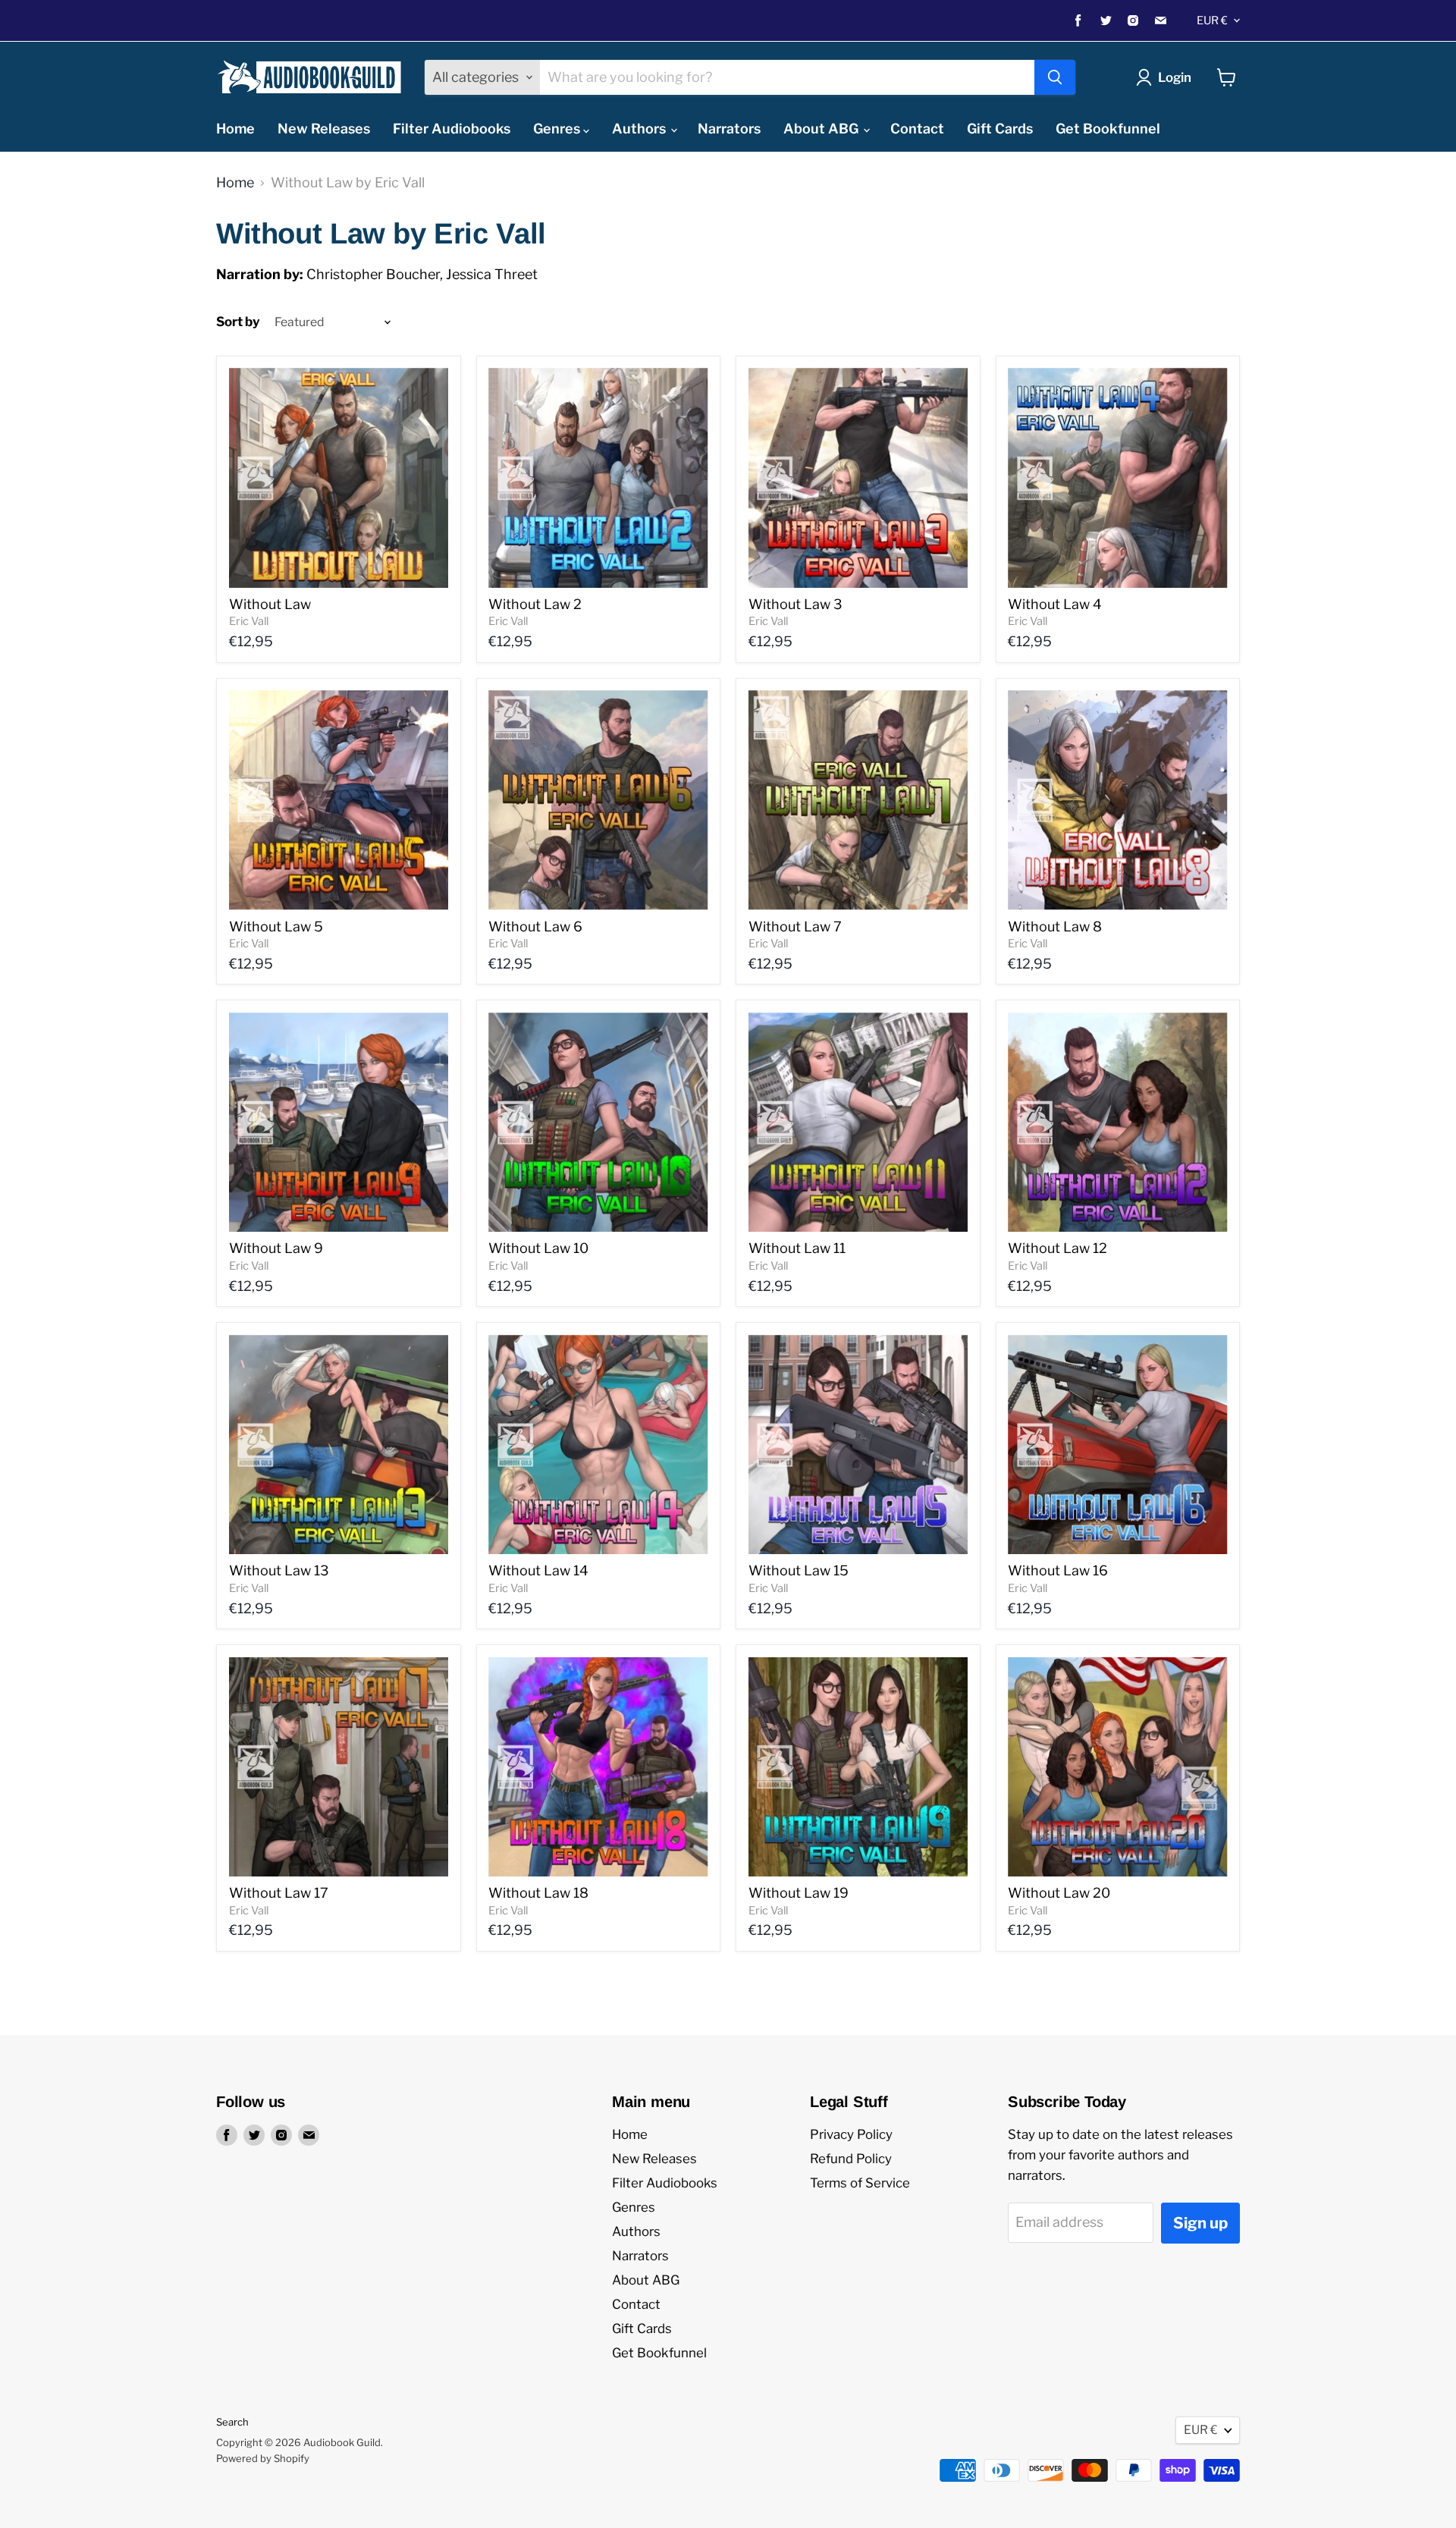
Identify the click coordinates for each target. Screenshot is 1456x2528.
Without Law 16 (1058, 1570)
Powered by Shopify (263, 2458)
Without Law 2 (535, 604)
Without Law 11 (797, 1248)
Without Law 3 (795, 604)
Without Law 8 (1055, 926)
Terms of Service (860, 2183)
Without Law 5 (276, 926)
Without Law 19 (799, 1893)
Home (235, 129)
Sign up (1200, 2223)
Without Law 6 (535, 926)
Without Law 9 (276, 1248)
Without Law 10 (538, 1248)
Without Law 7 (795, 926)
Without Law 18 (538, 1893)
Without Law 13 (279, 1570)
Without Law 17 (279, 1893)
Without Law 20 (1059, 1893)
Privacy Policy (851, 2134)
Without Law (270, 604)
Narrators (729, 129)
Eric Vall (249, 621)
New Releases (324, 129)
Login (1175, 77)
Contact (917, 129)
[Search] (1055, 77)
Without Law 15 (799, 1570)
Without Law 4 (1055, 604)
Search (232, 2422)
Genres (558, 129)
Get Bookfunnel (1108, 129)
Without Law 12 (1057, 1248)
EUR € (1212, 20)
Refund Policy (851, 2159)
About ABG (822, 129)
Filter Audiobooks (452, 129)
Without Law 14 (538, 1570)
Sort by (238, 322)
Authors (640, 129)
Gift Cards (1000, 129)
